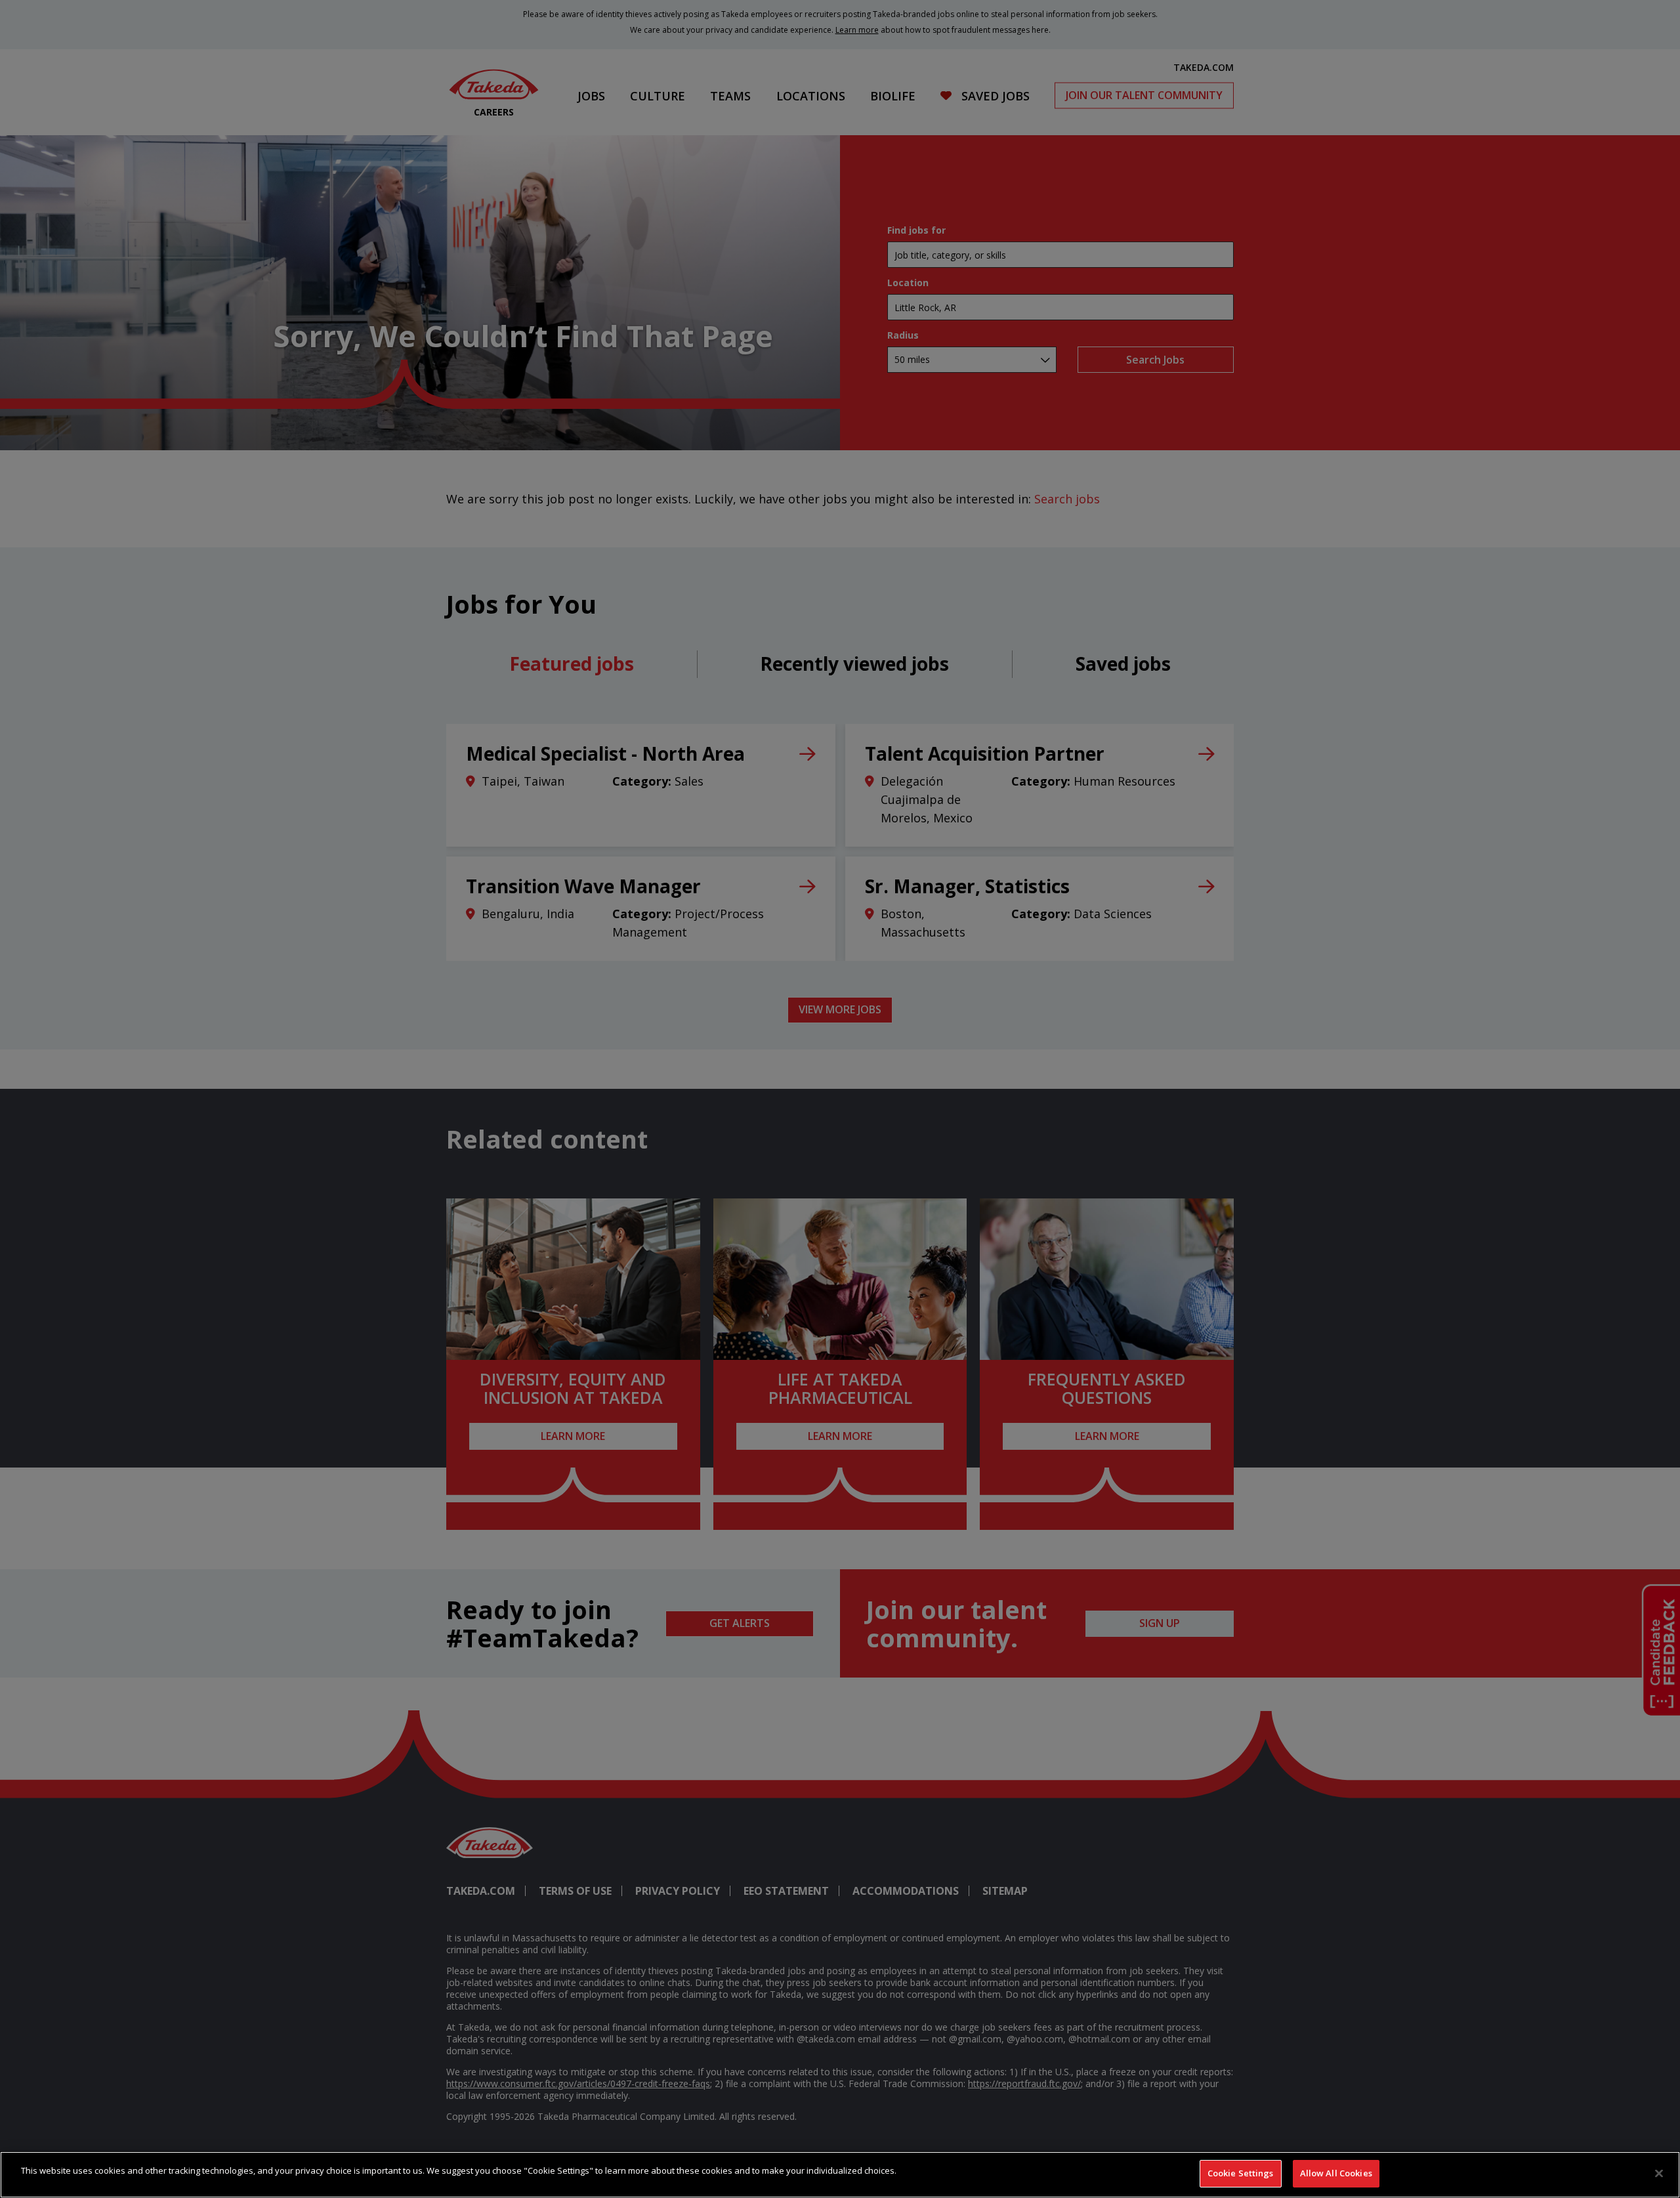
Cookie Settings (1241, 2173)
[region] (840, 2175)
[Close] (1659, 2173)
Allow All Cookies (1336, 2173)
